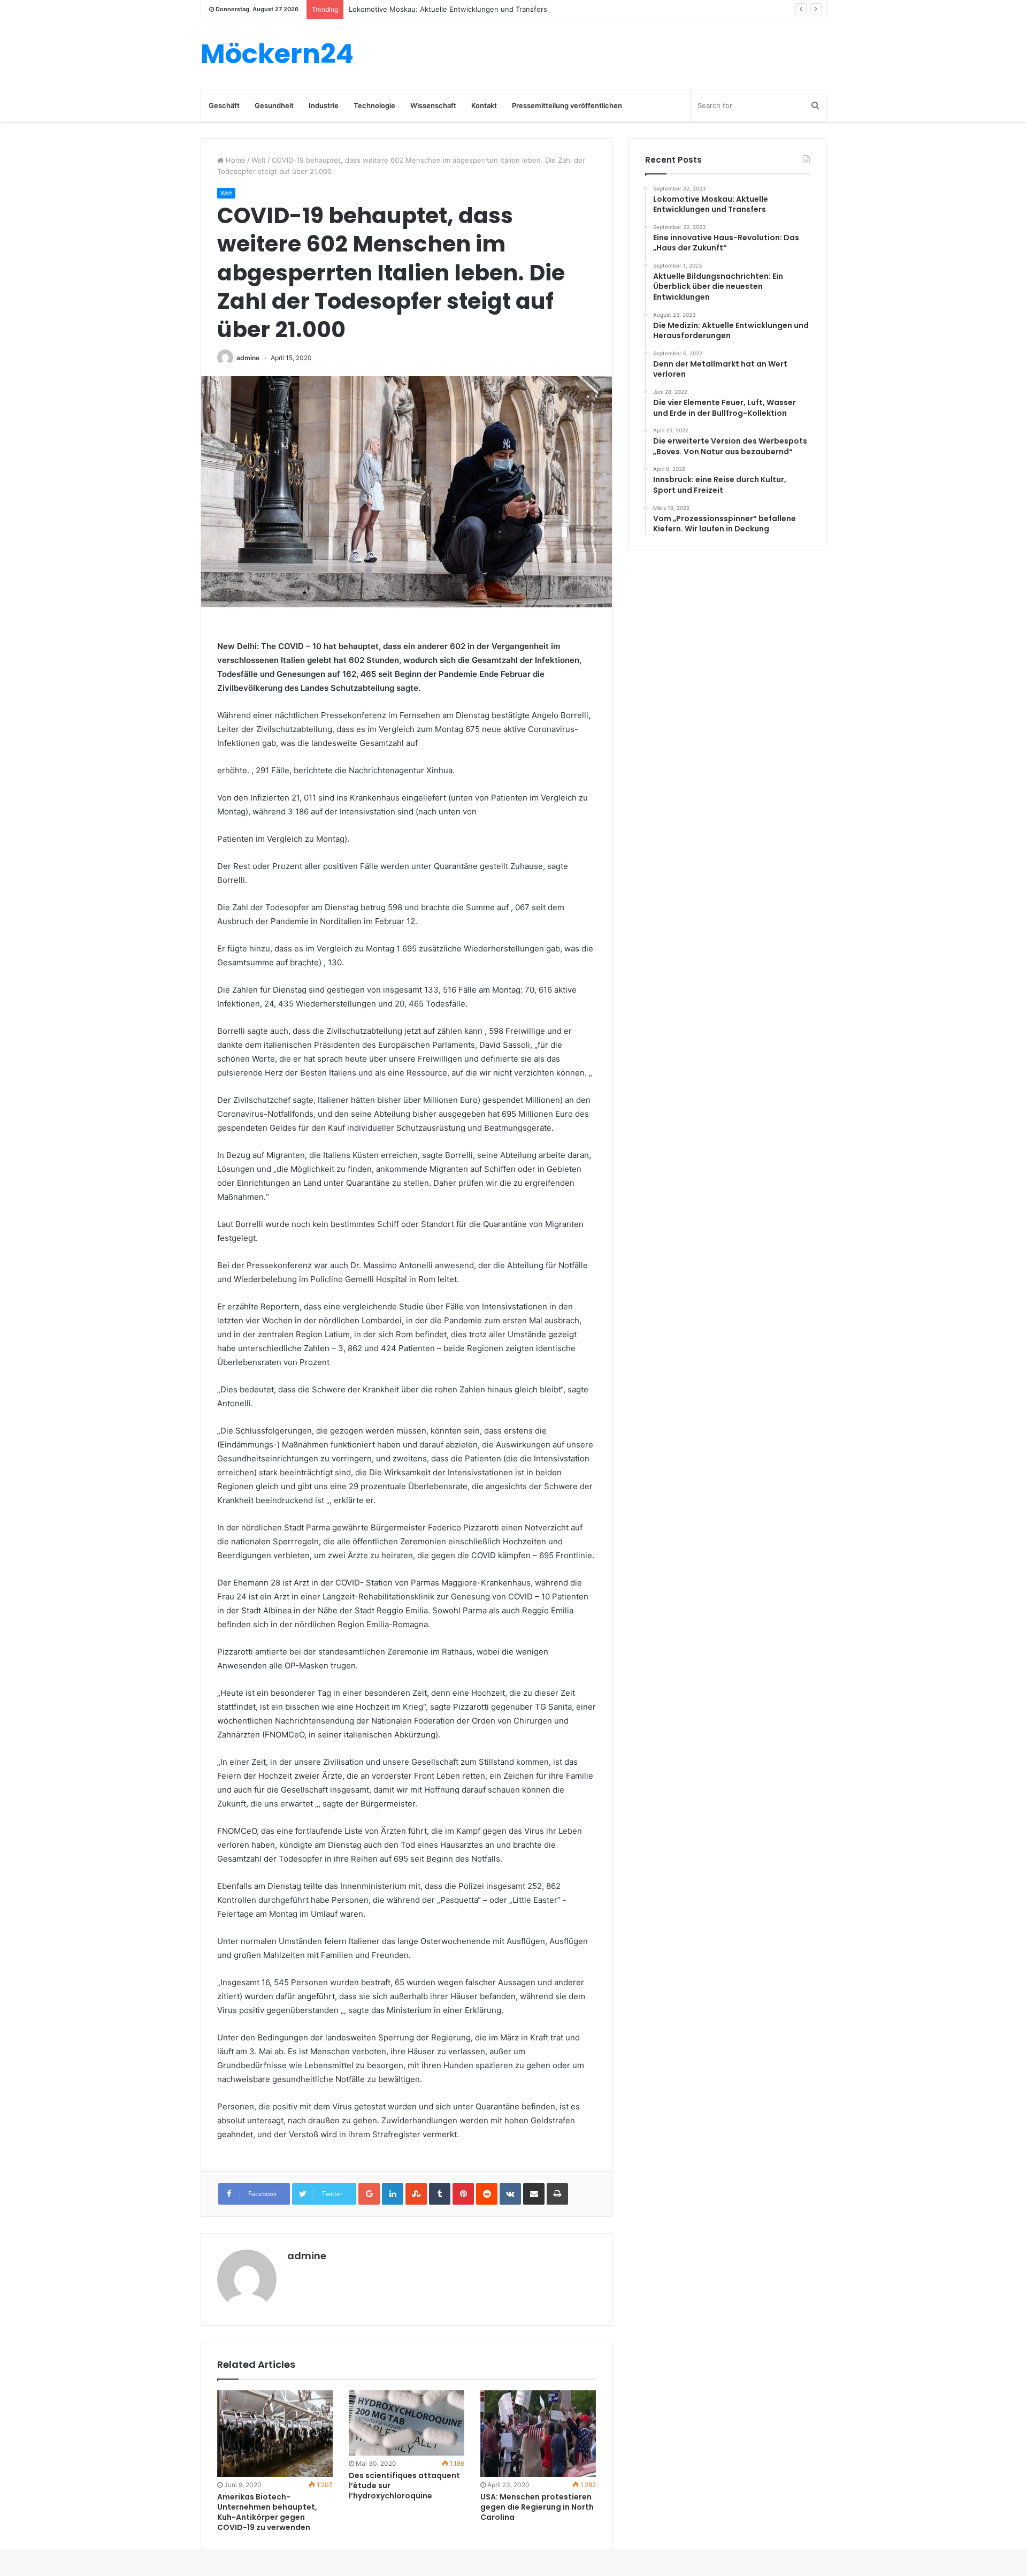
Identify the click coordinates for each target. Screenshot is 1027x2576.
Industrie (324, 105)
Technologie (374, 105)
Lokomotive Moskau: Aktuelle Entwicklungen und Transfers (448, 9)
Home (235, 160)
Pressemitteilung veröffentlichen (567, 105)
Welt (259, 160)
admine (248, 358)
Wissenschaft (433, 105)
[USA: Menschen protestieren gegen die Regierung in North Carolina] (538, 2434)
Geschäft (224, 105)
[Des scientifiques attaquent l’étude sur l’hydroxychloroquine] (407, 2423)
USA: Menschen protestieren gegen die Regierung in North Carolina (537, 2507)
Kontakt (484, 105)
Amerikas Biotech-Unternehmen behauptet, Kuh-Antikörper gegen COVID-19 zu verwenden (267, 2512)
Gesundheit (274, 105)
